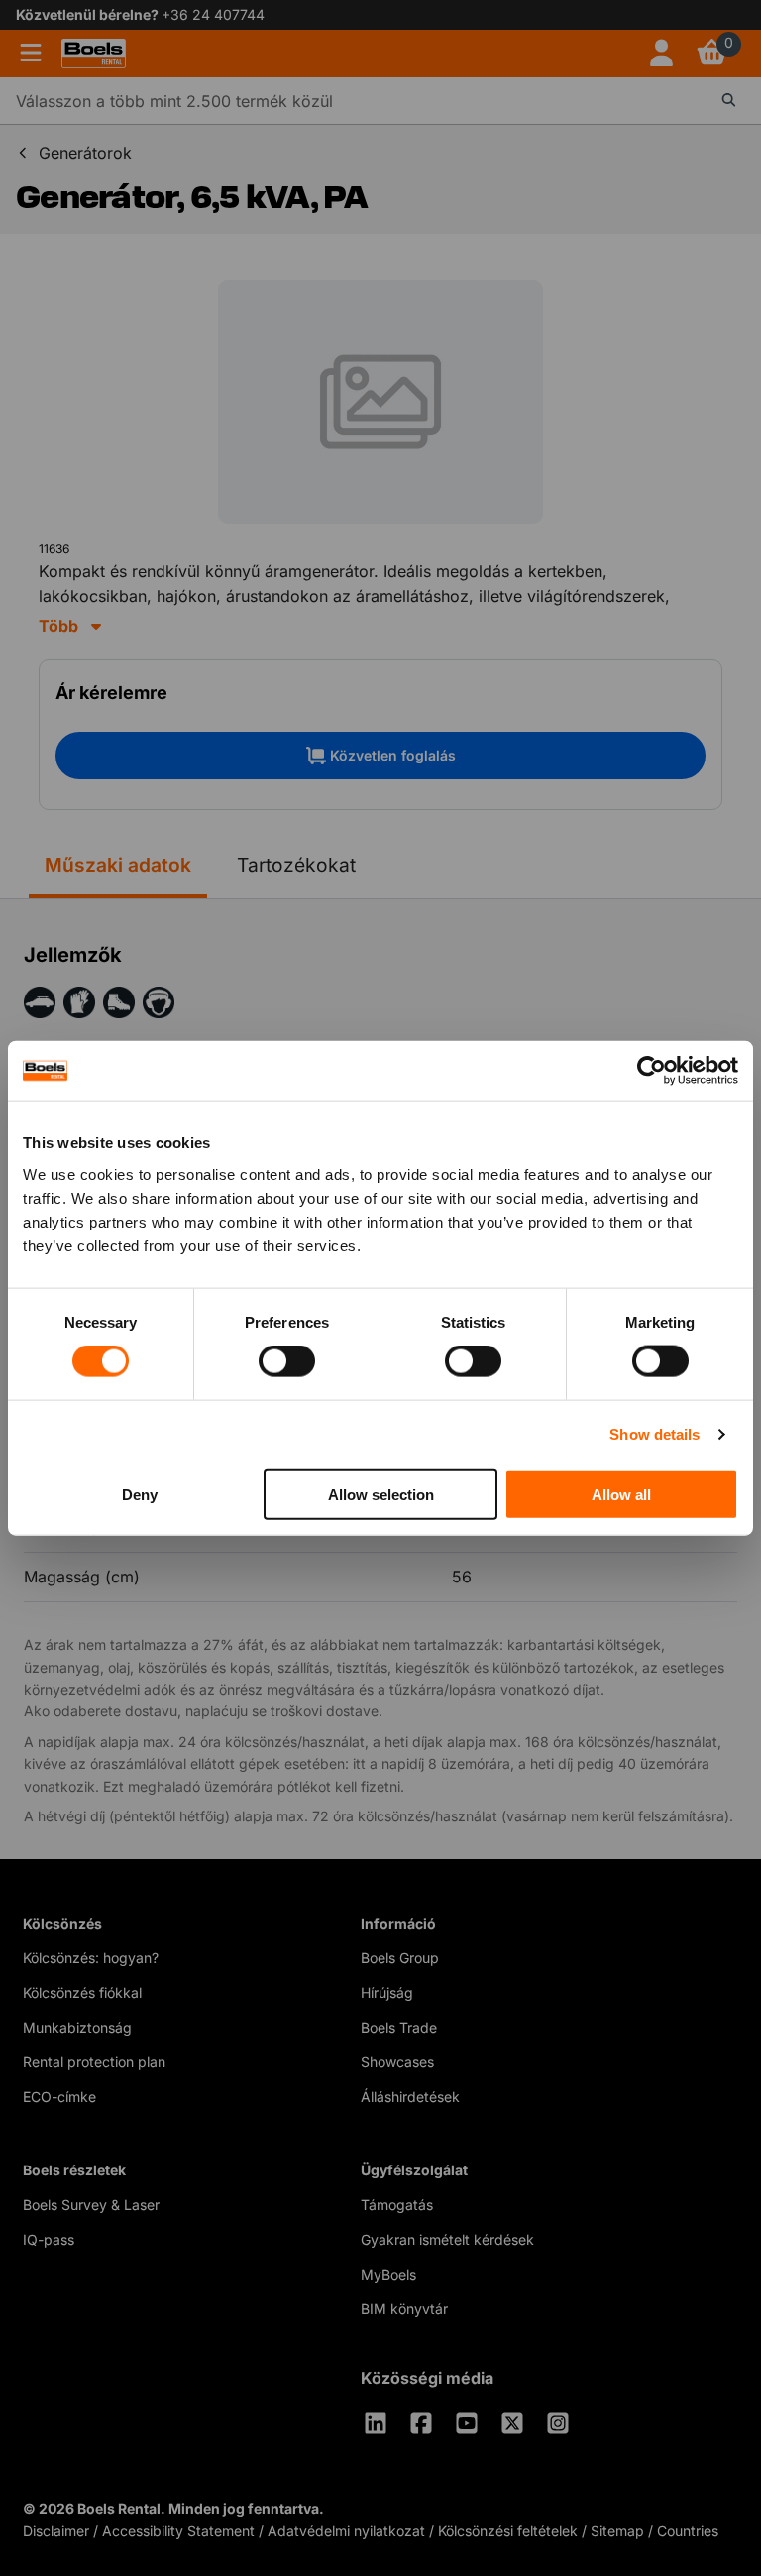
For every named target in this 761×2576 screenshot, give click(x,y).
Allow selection (381, 1494)
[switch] (287, 1361)
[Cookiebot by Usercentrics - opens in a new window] (652, 1071)
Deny (140, 1494)
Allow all (621, 1494)
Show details (654, 1434)
